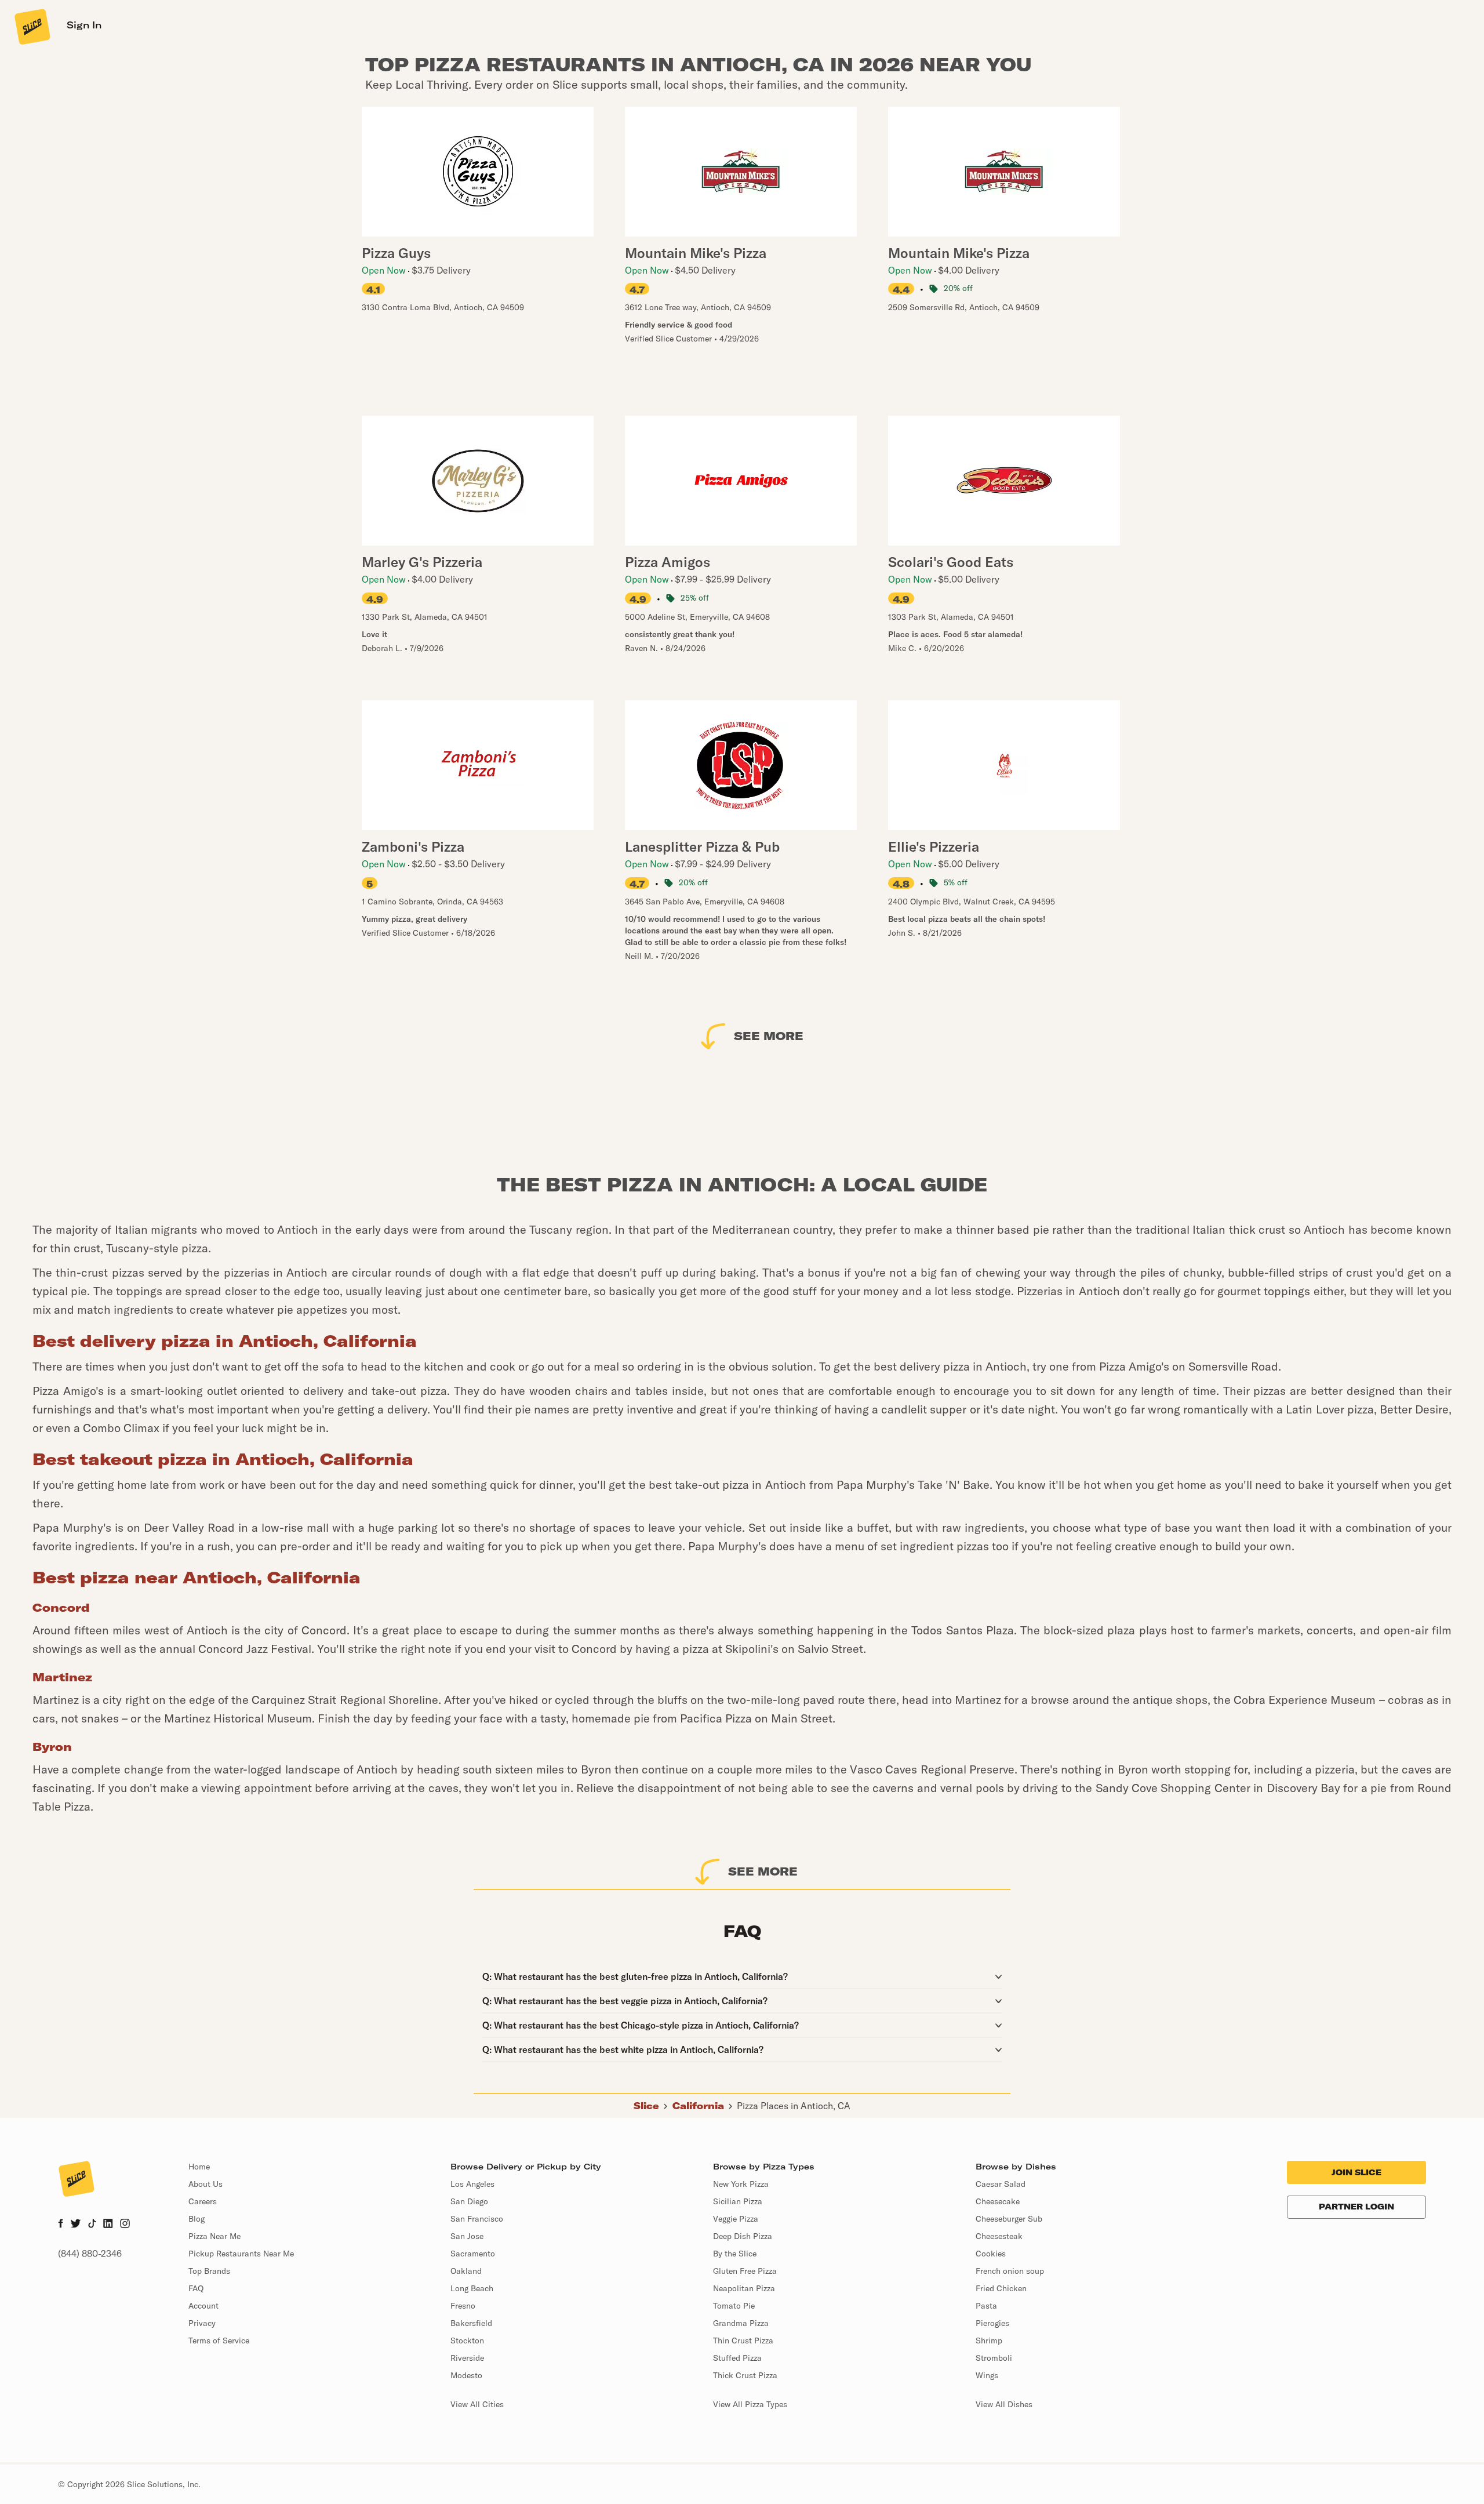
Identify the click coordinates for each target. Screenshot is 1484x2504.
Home (199, 2167)
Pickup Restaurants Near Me (241, 2254)
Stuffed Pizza (737, 2358)
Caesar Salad (1001, 2184)
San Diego (469, 2201)
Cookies (991, 2254)
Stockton (467, 2341)
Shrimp (989, 2341)
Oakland (466, 2271)
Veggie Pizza (736, 2219)
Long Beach (472, 2288)
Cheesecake (998, 2201)
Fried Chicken (1001, 2288)
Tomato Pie (734, 2306)
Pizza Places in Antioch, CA (794, 2106)
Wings (987, 2375)
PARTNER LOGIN (1356, 2207)
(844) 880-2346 (90, 2254)
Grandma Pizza (741, 2323)
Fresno (463, 2306)
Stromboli (994, 2358)
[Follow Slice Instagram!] (125, 2225)
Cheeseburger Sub (1009, 2219)
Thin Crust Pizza (743, 2341)
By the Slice (735, 2254)
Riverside (467, 2358)
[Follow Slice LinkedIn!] (108, 2225)
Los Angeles (472, 2184)
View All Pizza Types (750, 2404)
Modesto (466, 2375)
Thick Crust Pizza (745, 2375)
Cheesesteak (999, 2236)
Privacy (202, 2323)
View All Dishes (1004, 2404)
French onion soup (1010, 2271)
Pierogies (992, 2323)
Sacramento (473, 2254)
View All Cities (477, 2404)
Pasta (986, 2306)
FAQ (196, 2288)
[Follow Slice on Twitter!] (76, 2225)
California (698, 2106)
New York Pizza (741, 2184)
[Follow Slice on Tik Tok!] (92, 2225)
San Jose (467, 2236)
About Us (205, 2184)
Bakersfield (471, 2323)
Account (203, 2306)
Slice (646, 2106)
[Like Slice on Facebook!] (61, 2225)
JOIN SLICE (1356, 2172)
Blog (197, 2219)
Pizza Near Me (214, 2236)
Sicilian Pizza (738, 2201)
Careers (203, 2201)
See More (769, 1036)
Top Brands (209, 2271)
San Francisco (477, 2219)
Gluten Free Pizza (745, 2271)
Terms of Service (219, 2341)
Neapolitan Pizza (744, 2288)
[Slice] (31, 26)
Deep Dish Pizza (743, 2236)
